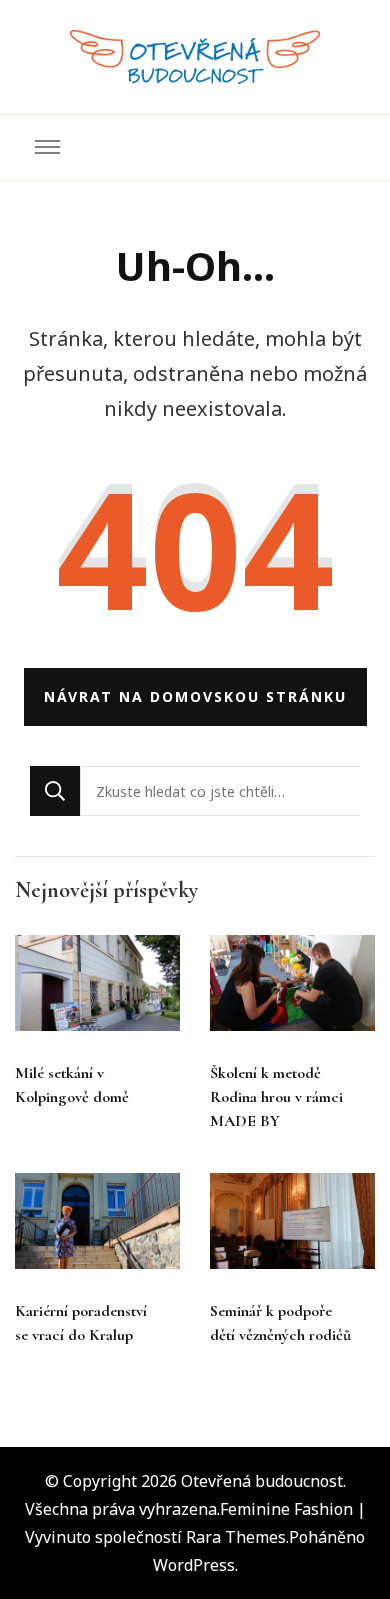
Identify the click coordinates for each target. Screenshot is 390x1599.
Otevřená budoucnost (262, 1481)
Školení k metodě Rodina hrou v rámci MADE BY (276, 1097)
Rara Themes (236, 1537)
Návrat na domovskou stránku (195, 696)
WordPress (194, 1565)
